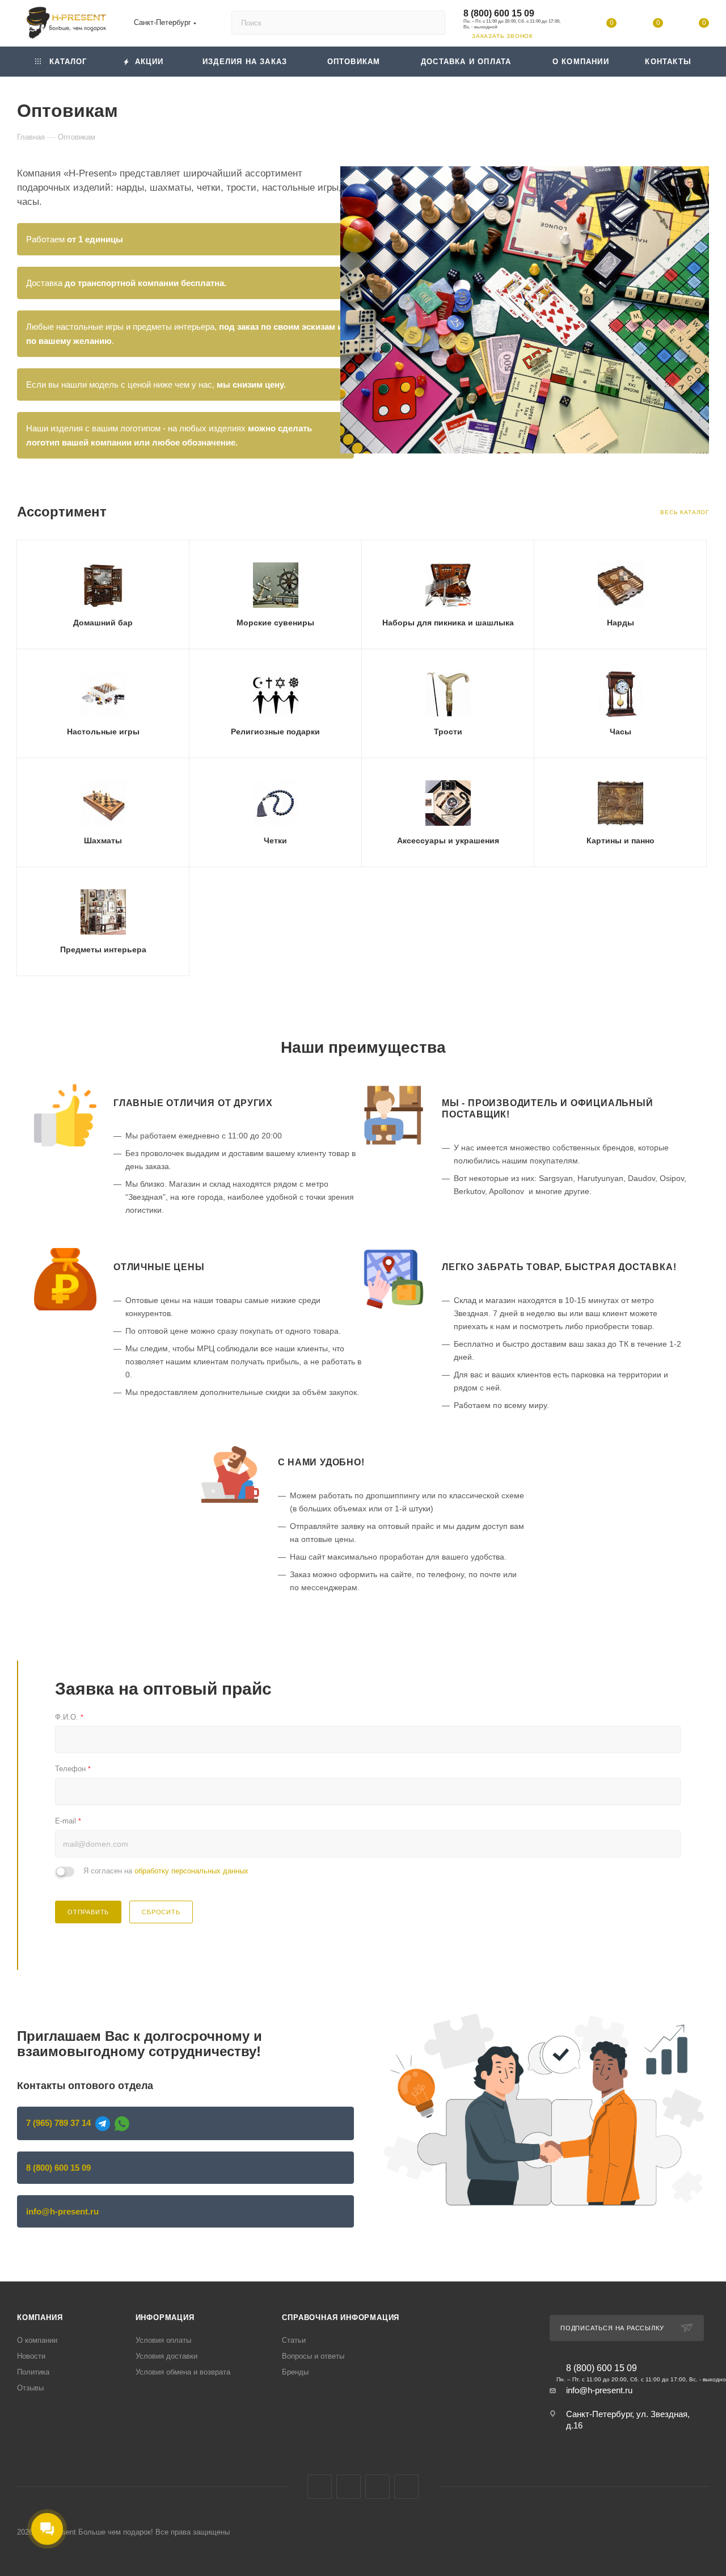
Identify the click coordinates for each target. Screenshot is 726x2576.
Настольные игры (103, 732)
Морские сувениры (275, 623)
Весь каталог (685, 512)
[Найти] (431, 23)
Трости (448, 732)
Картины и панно (621, 841)
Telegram (377, 2487)
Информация (165, 2317)
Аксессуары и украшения (448, 841)
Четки (275, 841)
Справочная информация (341, 2317)
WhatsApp (406, 2487)
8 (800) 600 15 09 (499, 13)
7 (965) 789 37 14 (58, 2123)
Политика (33, 2372)
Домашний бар (103, 623)
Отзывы (30, 2388)
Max (349, 2487)
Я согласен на (166, 1871)
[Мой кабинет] (565, 25)
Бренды (295, 2372)
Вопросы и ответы (313, 2356)
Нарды (621, 623)
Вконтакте (320, 2487)
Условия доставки (166, 2356)
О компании (37, 2340)
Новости (31, 2356)
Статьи (294, 2340)
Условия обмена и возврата (183, 2372)
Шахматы (103, 841)
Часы (621, 732)
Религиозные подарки (275, 732)
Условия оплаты (163, 2340)
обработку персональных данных (191, 1871)
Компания (40, 2317)
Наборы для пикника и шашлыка (448, 623)
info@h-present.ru (62, 2211)
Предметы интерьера (103, 949)
